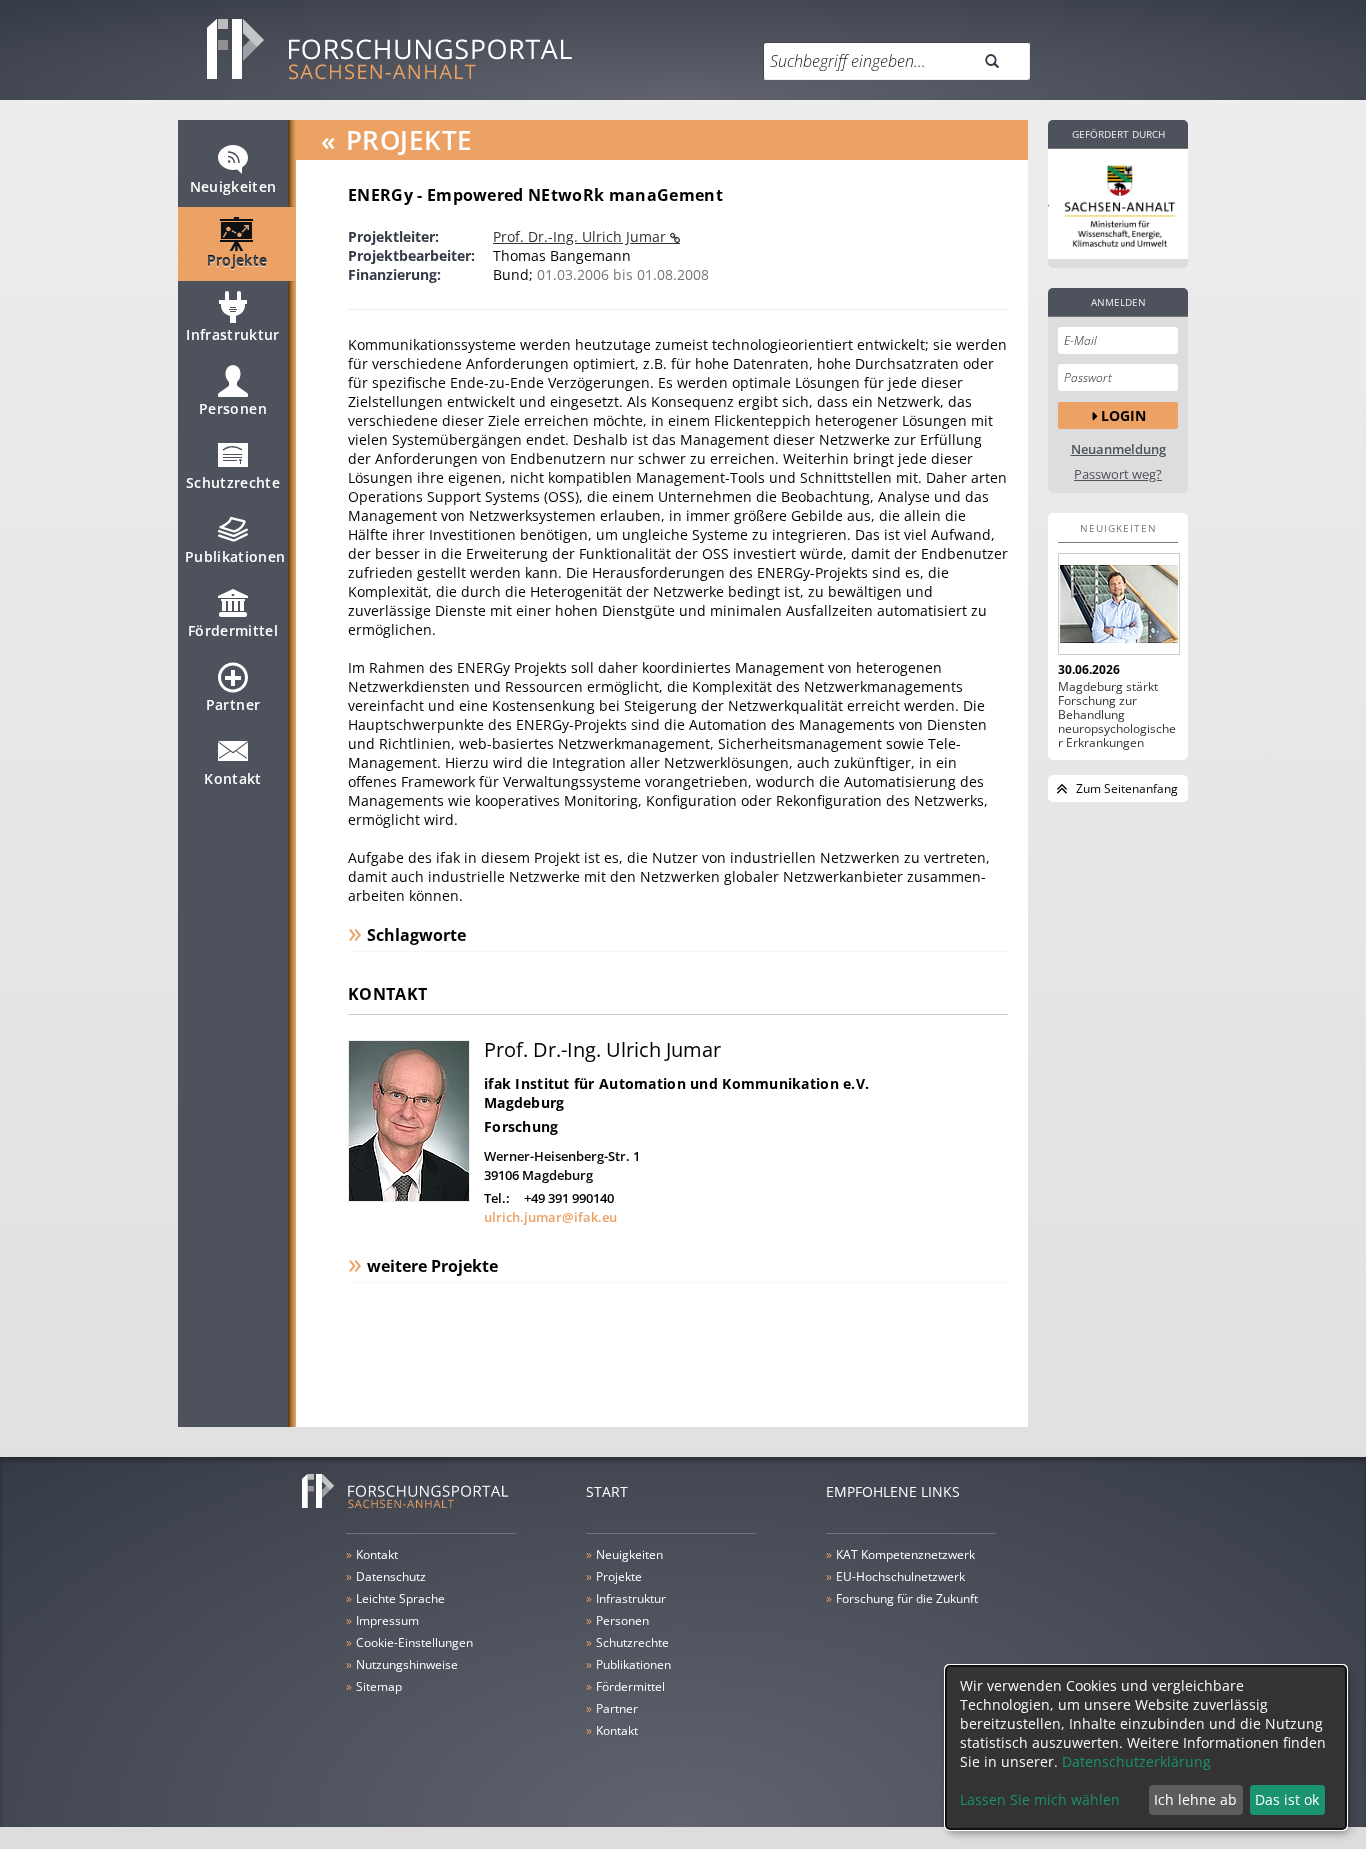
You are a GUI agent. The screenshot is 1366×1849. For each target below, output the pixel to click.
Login (1123, 415)
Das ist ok (1287, 1799)
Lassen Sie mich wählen (1040, 1799)
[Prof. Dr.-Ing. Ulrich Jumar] (409, 1196)
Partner (233, 704)
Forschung (521, 1126)
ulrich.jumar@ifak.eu (550, 1217)
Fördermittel (233, 630)
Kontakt (232, 778)
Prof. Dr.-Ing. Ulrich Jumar (581, 236)
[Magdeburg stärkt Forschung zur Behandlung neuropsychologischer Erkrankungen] (1118, 604)
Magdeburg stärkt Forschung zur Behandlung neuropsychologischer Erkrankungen (1117, 715)
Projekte (237, 260)
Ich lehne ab (1195, 1799)
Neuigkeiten (233, 186)
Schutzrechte (233, 482)
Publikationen (235, 556)
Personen (233, 408)
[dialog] (1146, 1747)
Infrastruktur (233, 334)
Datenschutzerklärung (1136, 1761)
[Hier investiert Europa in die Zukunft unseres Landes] (1118, 204)
